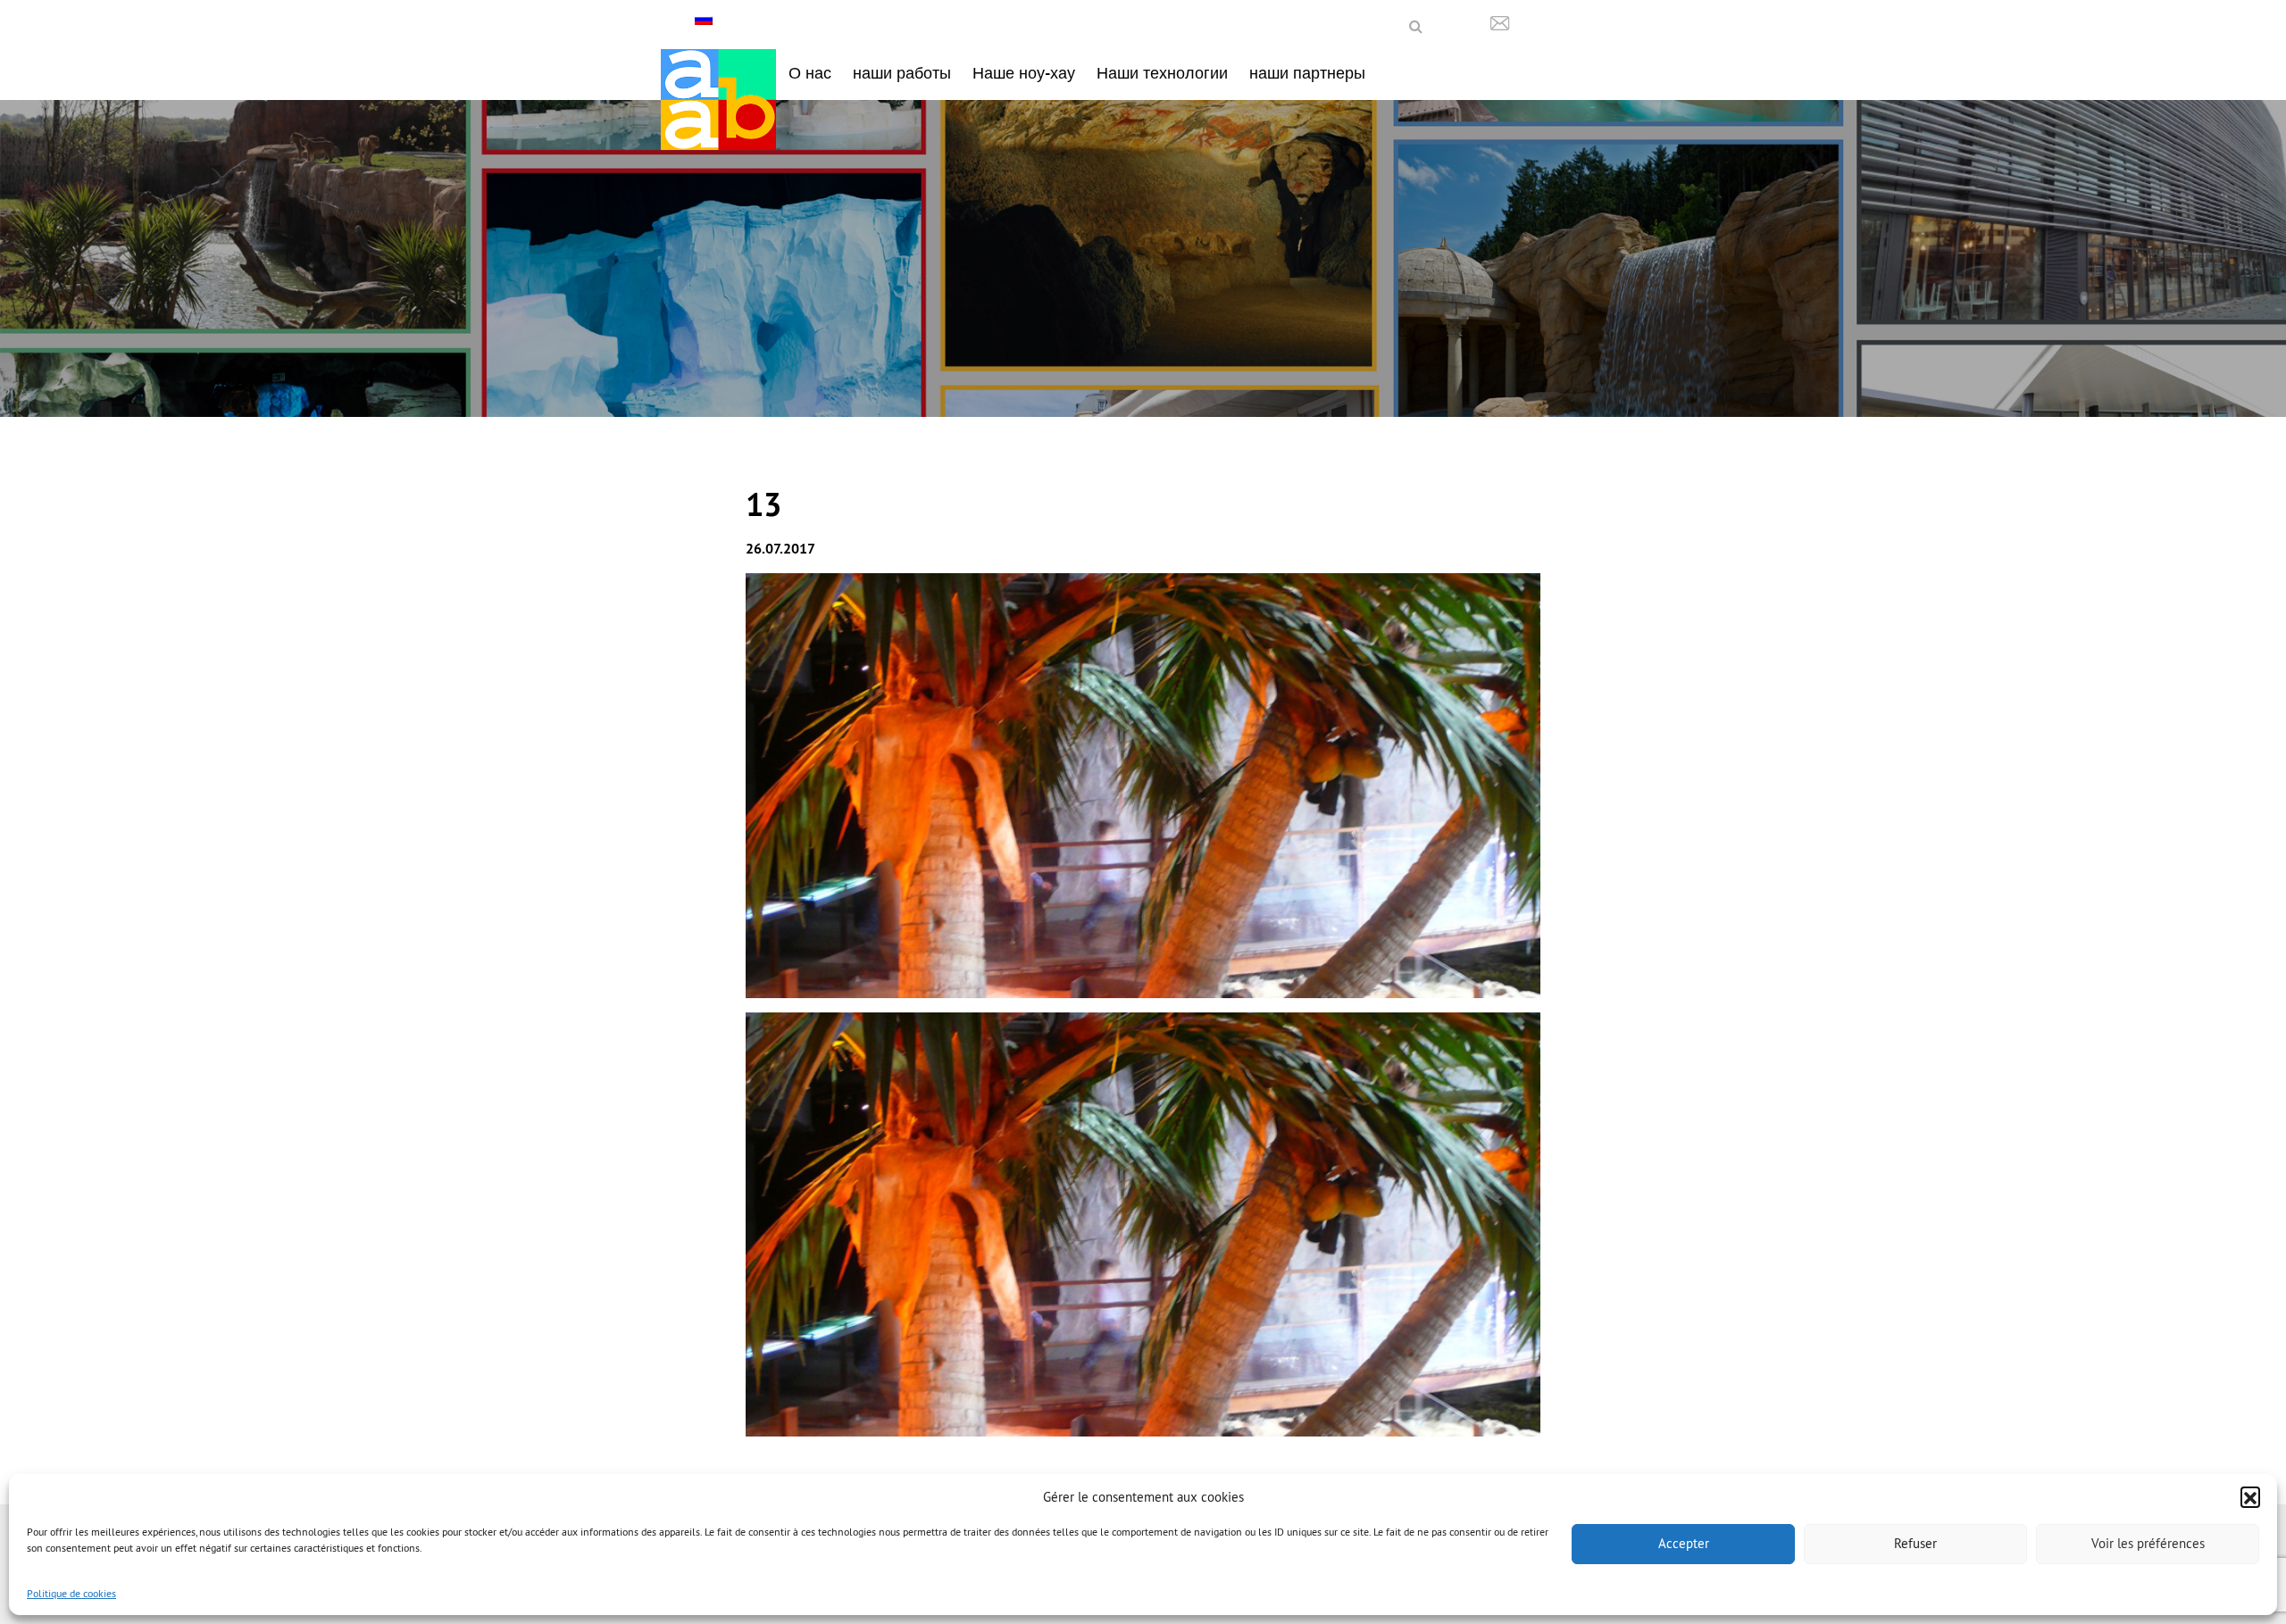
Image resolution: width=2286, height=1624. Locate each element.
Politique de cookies (71, 1593)
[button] (2250, 1496)
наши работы (902, 73)
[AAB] (718, 100)
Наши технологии (1162, 73)
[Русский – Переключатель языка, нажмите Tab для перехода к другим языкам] (706, 19)
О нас (810, 73)
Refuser (1915, 1543)
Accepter (1684, 1543)
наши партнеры (1307, 73)
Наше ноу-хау (1024, 73)
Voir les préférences (2148, 1543)
